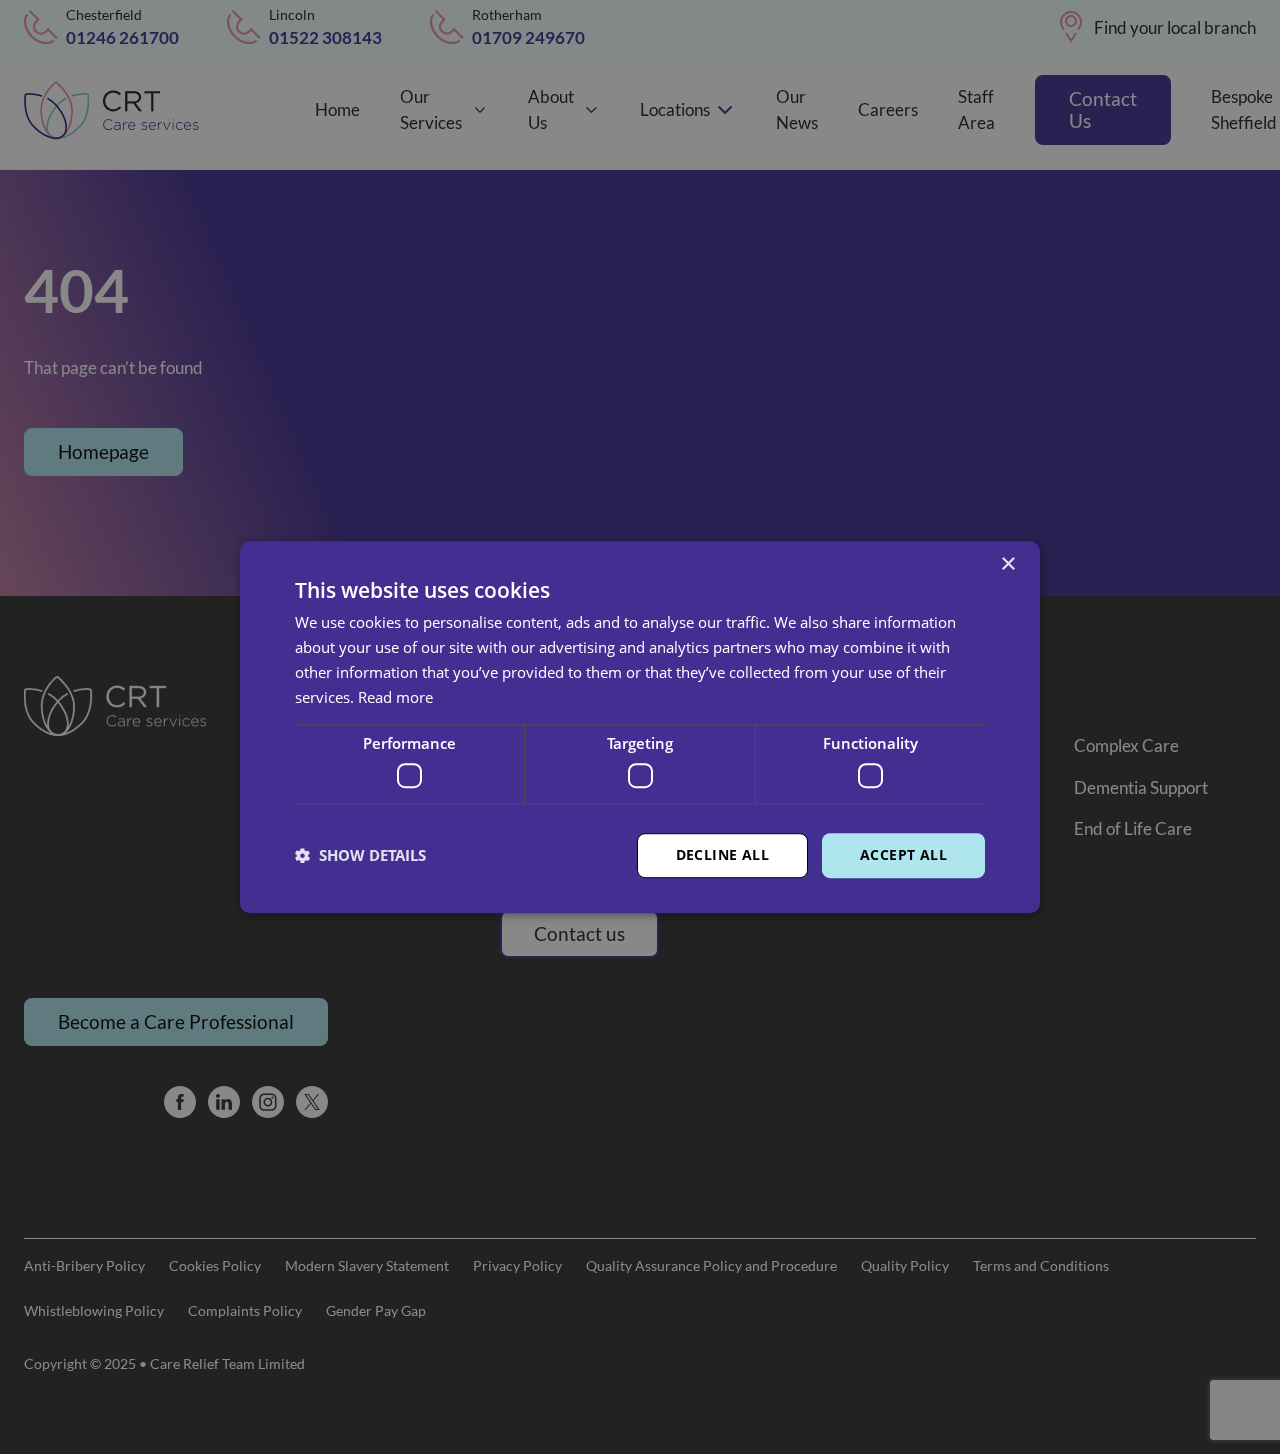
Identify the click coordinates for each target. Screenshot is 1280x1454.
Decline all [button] (722, 854)
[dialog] (640, 727)
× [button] (1007, 564)
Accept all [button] (903, 854)
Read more (395, 697)
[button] (360, 855)
